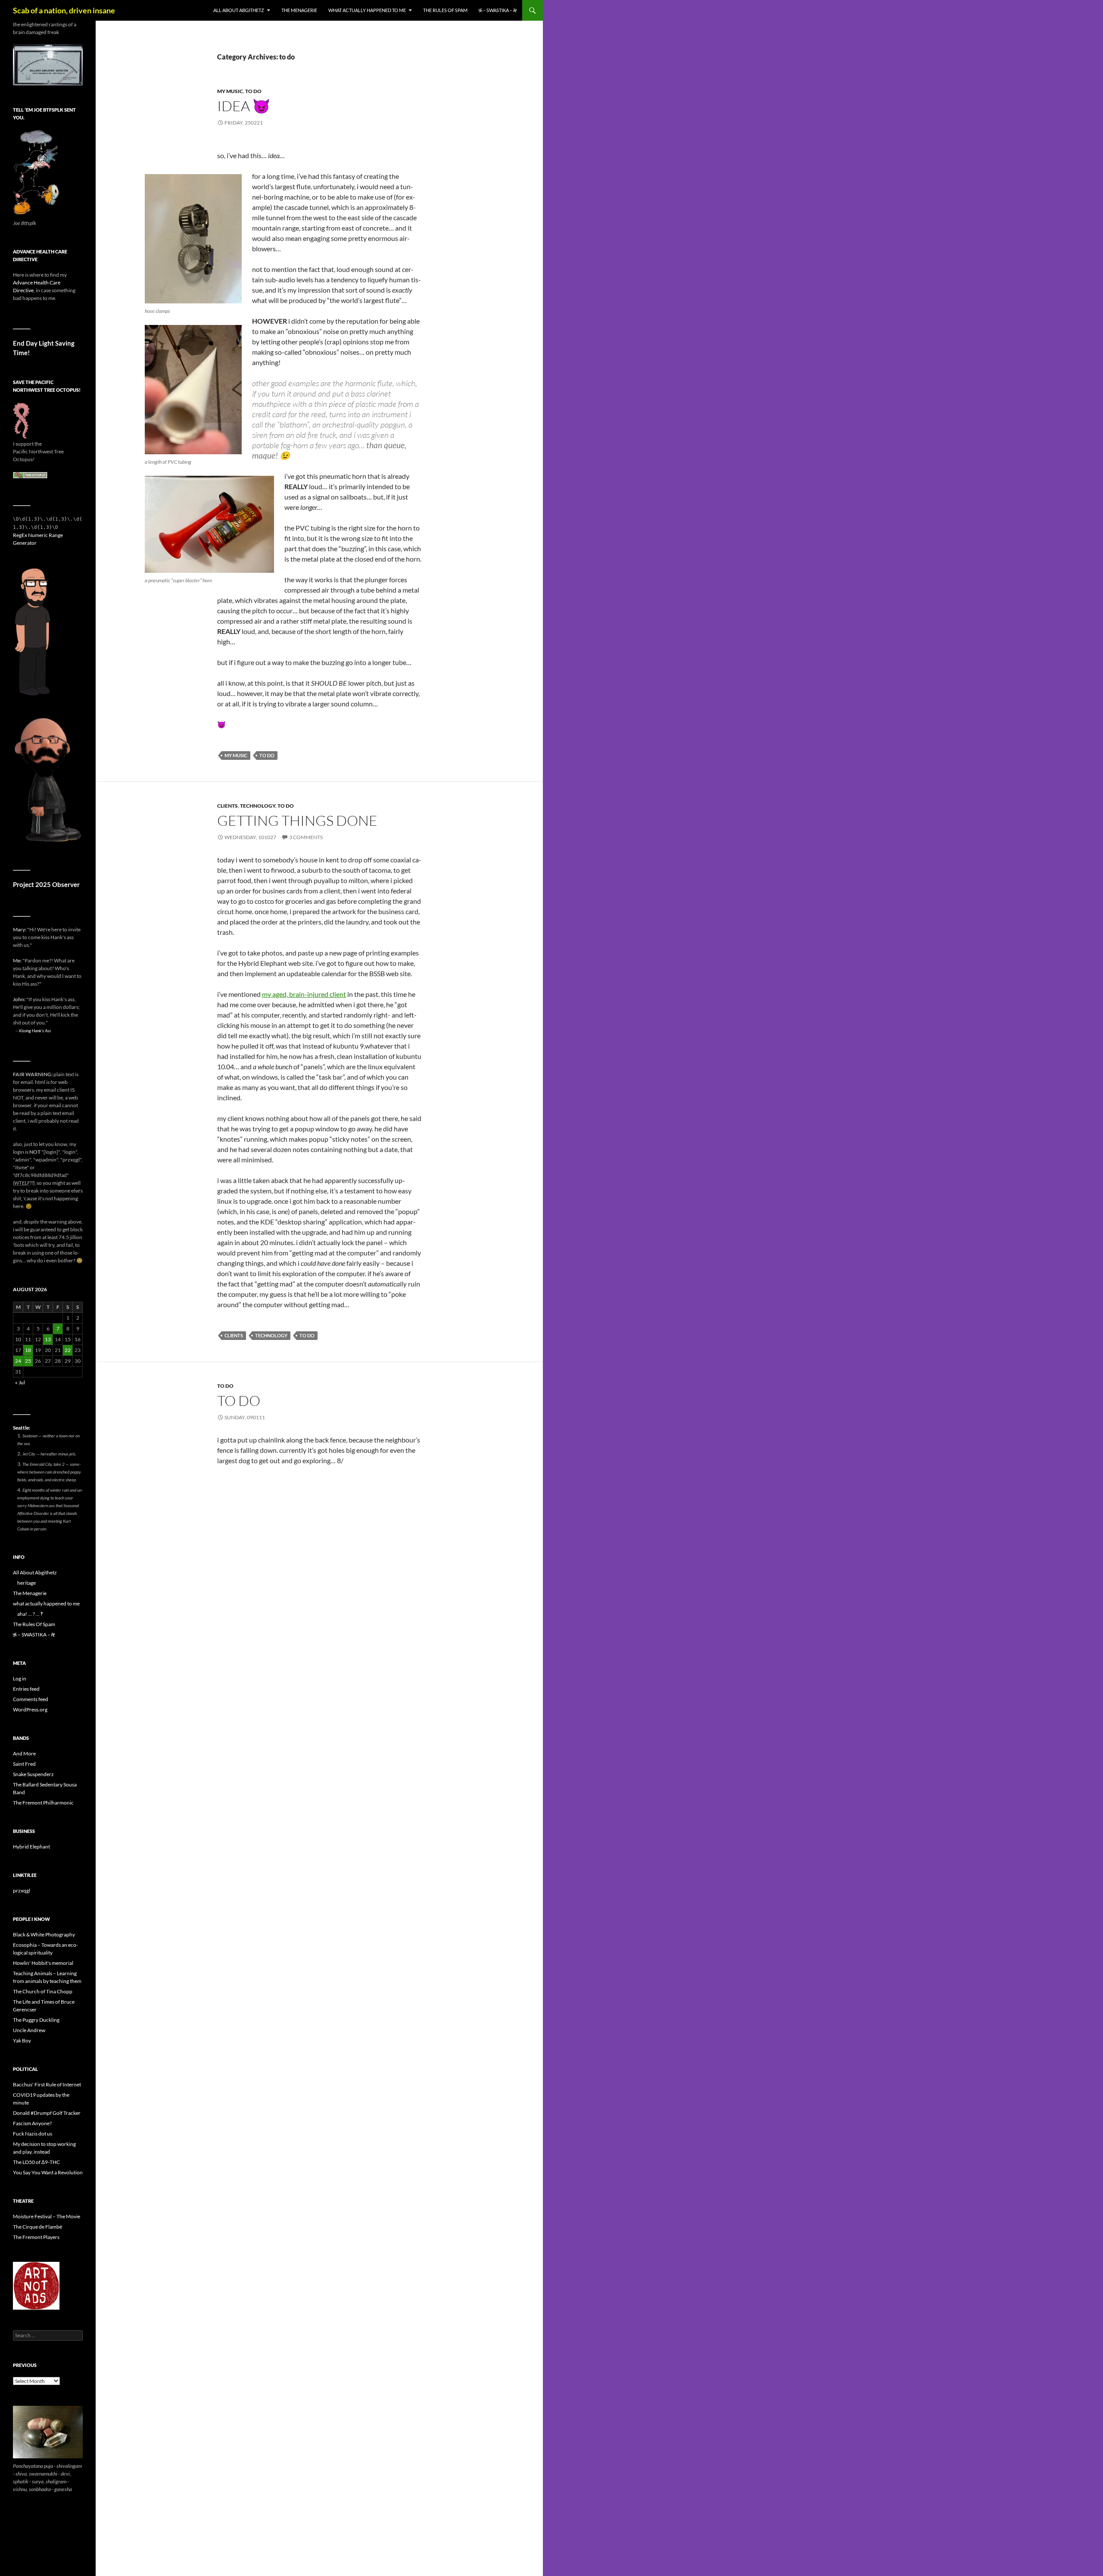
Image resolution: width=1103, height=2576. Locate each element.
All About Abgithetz (239, 10)
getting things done (297, 820)
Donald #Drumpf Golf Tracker (47, 2113)
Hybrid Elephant (31, 1847)
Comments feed (31, 1699)
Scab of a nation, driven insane (64, 10)
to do (253, 91)
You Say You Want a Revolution (48, 2172)
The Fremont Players (36, 2237)
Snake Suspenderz (33, 1774)
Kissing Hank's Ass (35, 1030)
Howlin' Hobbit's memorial (43, 1963)
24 (18, 1361)
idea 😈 (244, 106)
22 (68, 1350)
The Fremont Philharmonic (43, 1803)
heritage (26, 1583)
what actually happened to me (367, 10)
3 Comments (306, 837)
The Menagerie (299, 10)
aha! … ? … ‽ (30, 1614)
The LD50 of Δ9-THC (36, 2162)
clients (227, 806)
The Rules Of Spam (445, 10)
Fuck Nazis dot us (33, 2134)
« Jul (20, 1382)
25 (28, 1361)
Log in (20, 1678)
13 (48, 1339)
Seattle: (22, 1428)
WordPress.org (30, 1710)
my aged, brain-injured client (304, 994)
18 (28, 1350)
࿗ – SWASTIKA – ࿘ (498, 10)
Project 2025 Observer (46, 884)
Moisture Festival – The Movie (47, 2216)
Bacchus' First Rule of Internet (47, 2084)
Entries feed (26, 1689)
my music (230, 91)
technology (258, 806)
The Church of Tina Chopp (43, 1991)
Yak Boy (22, 2041)
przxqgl (22, 1891)
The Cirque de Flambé (37, 2227)
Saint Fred (24, 1764)
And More (24, 1753)
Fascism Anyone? (32, 2123)
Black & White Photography (44, 1934)
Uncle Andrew (29, 2030)
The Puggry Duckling (36, 2020)
